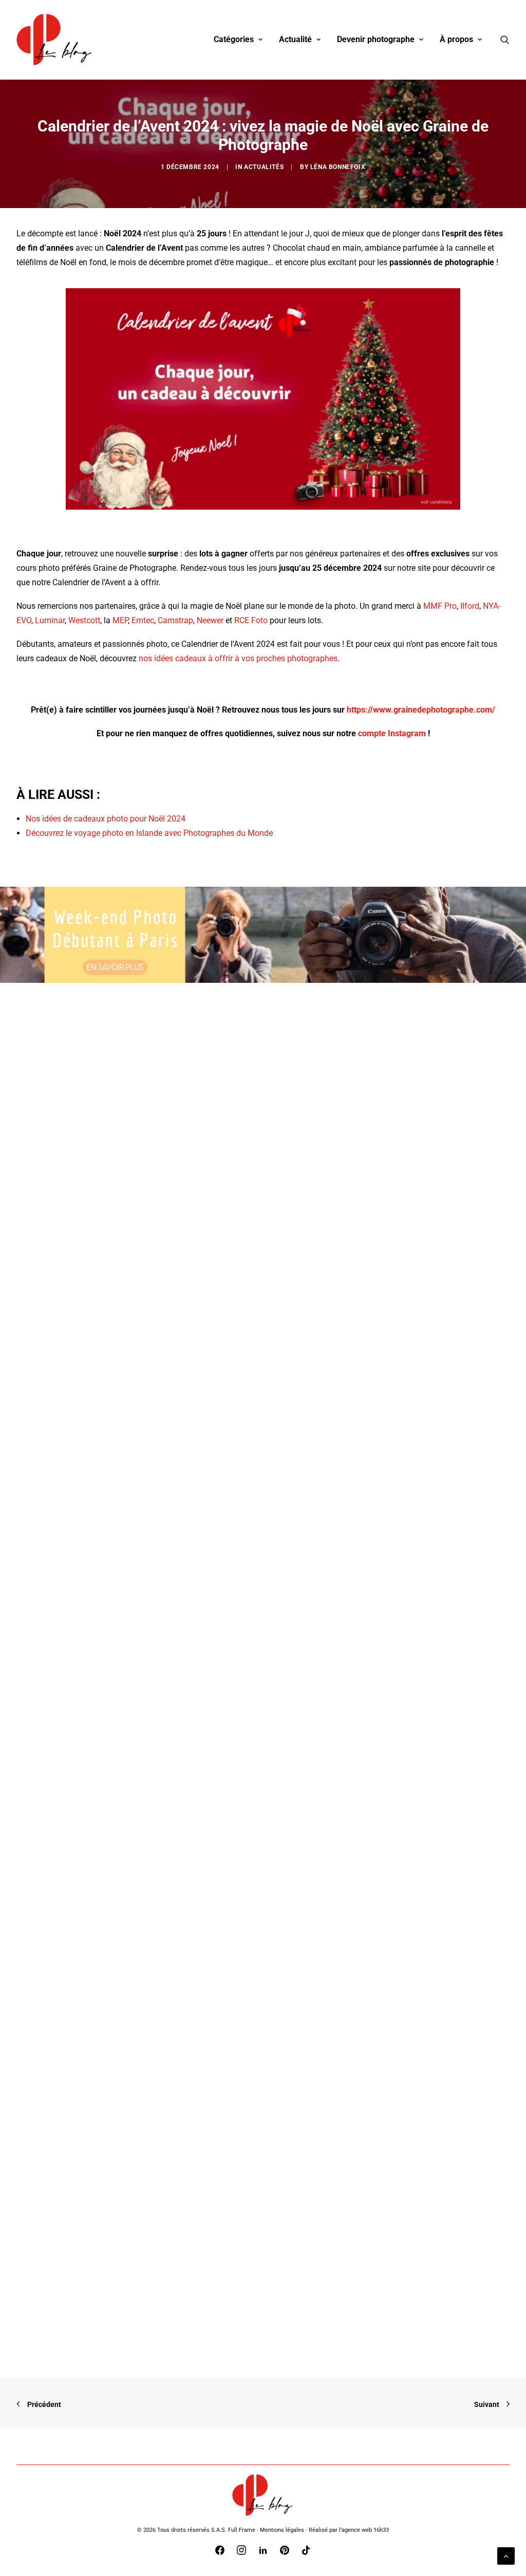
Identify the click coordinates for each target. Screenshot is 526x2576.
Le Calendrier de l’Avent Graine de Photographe (145, 1403)
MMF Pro (440, 606)
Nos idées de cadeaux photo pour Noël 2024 (106, 819)
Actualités (264, 167)
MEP (120, 620)
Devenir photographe (376, 39)
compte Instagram (392, 733)
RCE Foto (251, 620)
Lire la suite (84, 1427)
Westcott (84, 620)
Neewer (210, 620)
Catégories (234, 39)
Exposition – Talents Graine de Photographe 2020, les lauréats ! (177, 2307)
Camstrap (175, 620)
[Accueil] (263, 2495)
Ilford (470, 606)
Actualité (295, 39)
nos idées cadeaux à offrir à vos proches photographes (238, 658)
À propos (456, 39)
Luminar (50, 620)
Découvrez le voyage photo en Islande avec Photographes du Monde (149, 833)
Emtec (143, 620)
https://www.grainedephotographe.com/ (421, 710)
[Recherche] (505, 40)
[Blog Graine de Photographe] (55, 40)
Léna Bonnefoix (338, 167)
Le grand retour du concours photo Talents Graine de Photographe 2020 (193, 1855)
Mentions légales (282, 2530)
